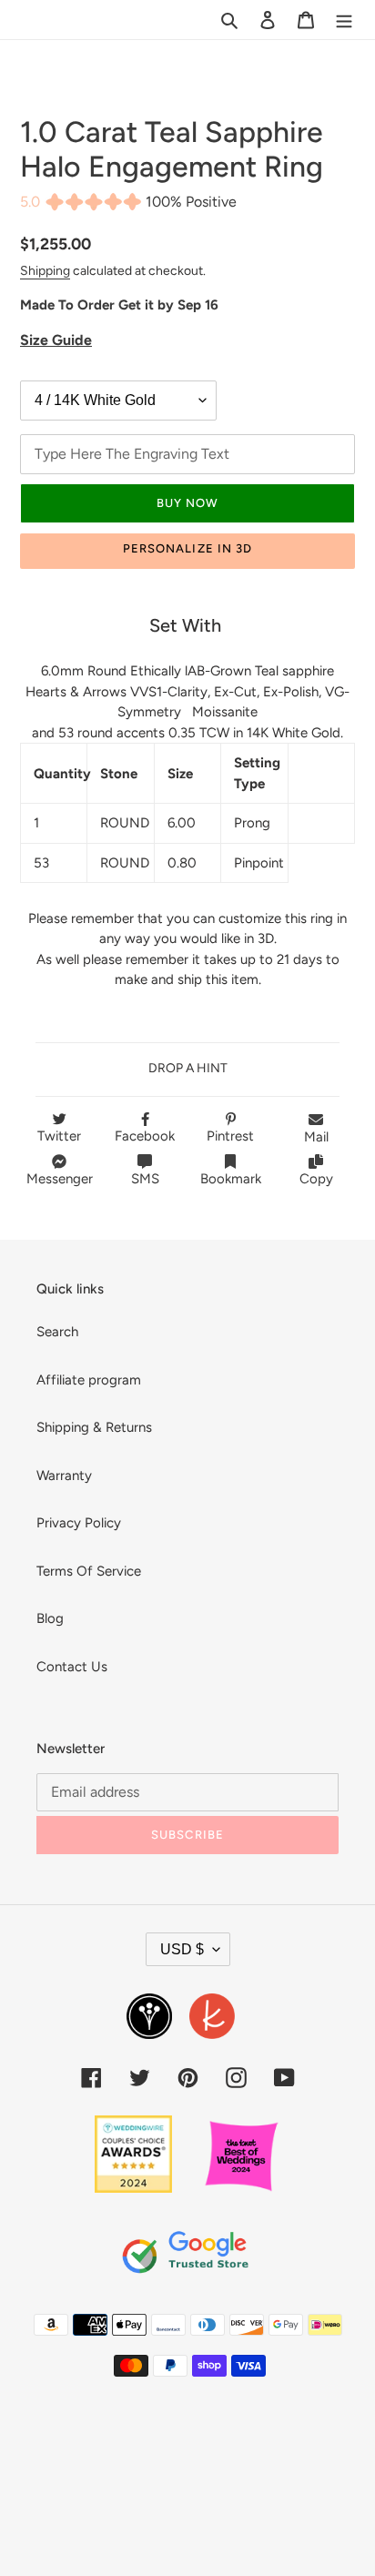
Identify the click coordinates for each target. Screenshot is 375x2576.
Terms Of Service (89, 1571)
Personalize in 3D (187, 548)
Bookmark (231, 1179)
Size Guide (56, 340)
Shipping (45, 270)
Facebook (145, 1136)
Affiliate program (89, 1380)
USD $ (182, 1949)
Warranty (64, 1476)
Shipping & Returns (94, 1427)
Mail (316, 1137)
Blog (50, 1618)
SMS (145, 1179)
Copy (316, 1179)
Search (57, 1332)
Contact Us (72, 1667)
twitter (59, 1136)
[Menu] (344, 20)
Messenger (60, 1179)
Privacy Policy (79, 1523)
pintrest (230, 1136)
